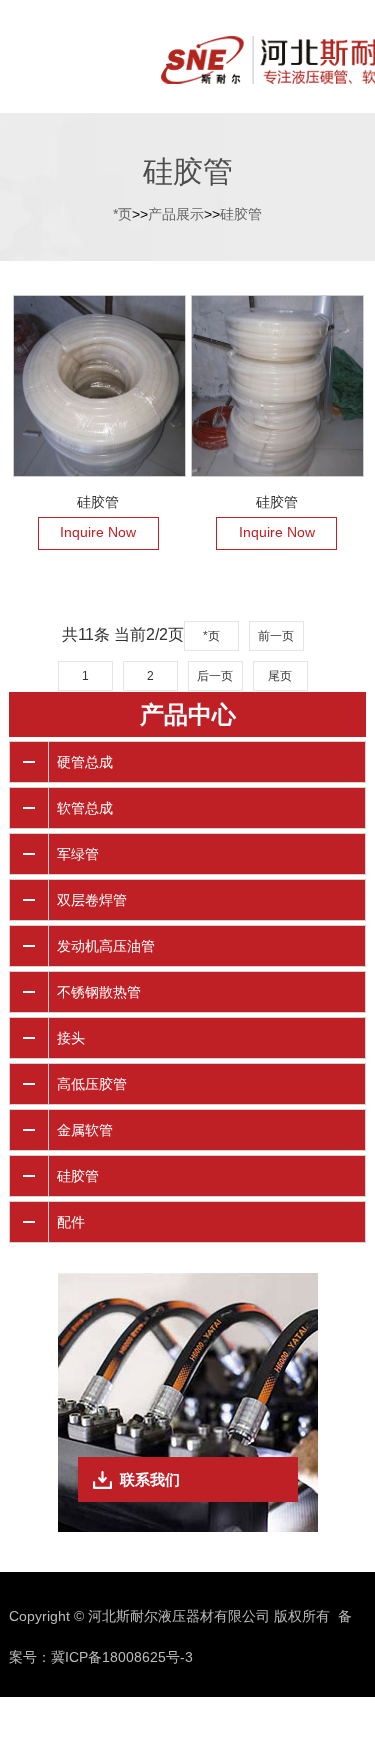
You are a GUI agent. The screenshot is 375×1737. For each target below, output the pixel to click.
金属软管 (85, 1130)
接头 (71, 1038)
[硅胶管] (99, 386)
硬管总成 (85, 762)
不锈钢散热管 (99, 992)
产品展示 (176, 214)
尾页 (280, 676)
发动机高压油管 (106, 946)
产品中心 (188, 714)
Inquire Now (98, 532)
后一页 (215, 676)
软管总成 (85, 808)
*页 (122, 214)
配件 (71, 1222)
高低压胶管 (92, 1084)
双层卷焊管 (92, 900)
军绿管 (78, 854)
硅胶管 (241, 214)
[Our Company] (187, 57)
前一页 (276, 636)
